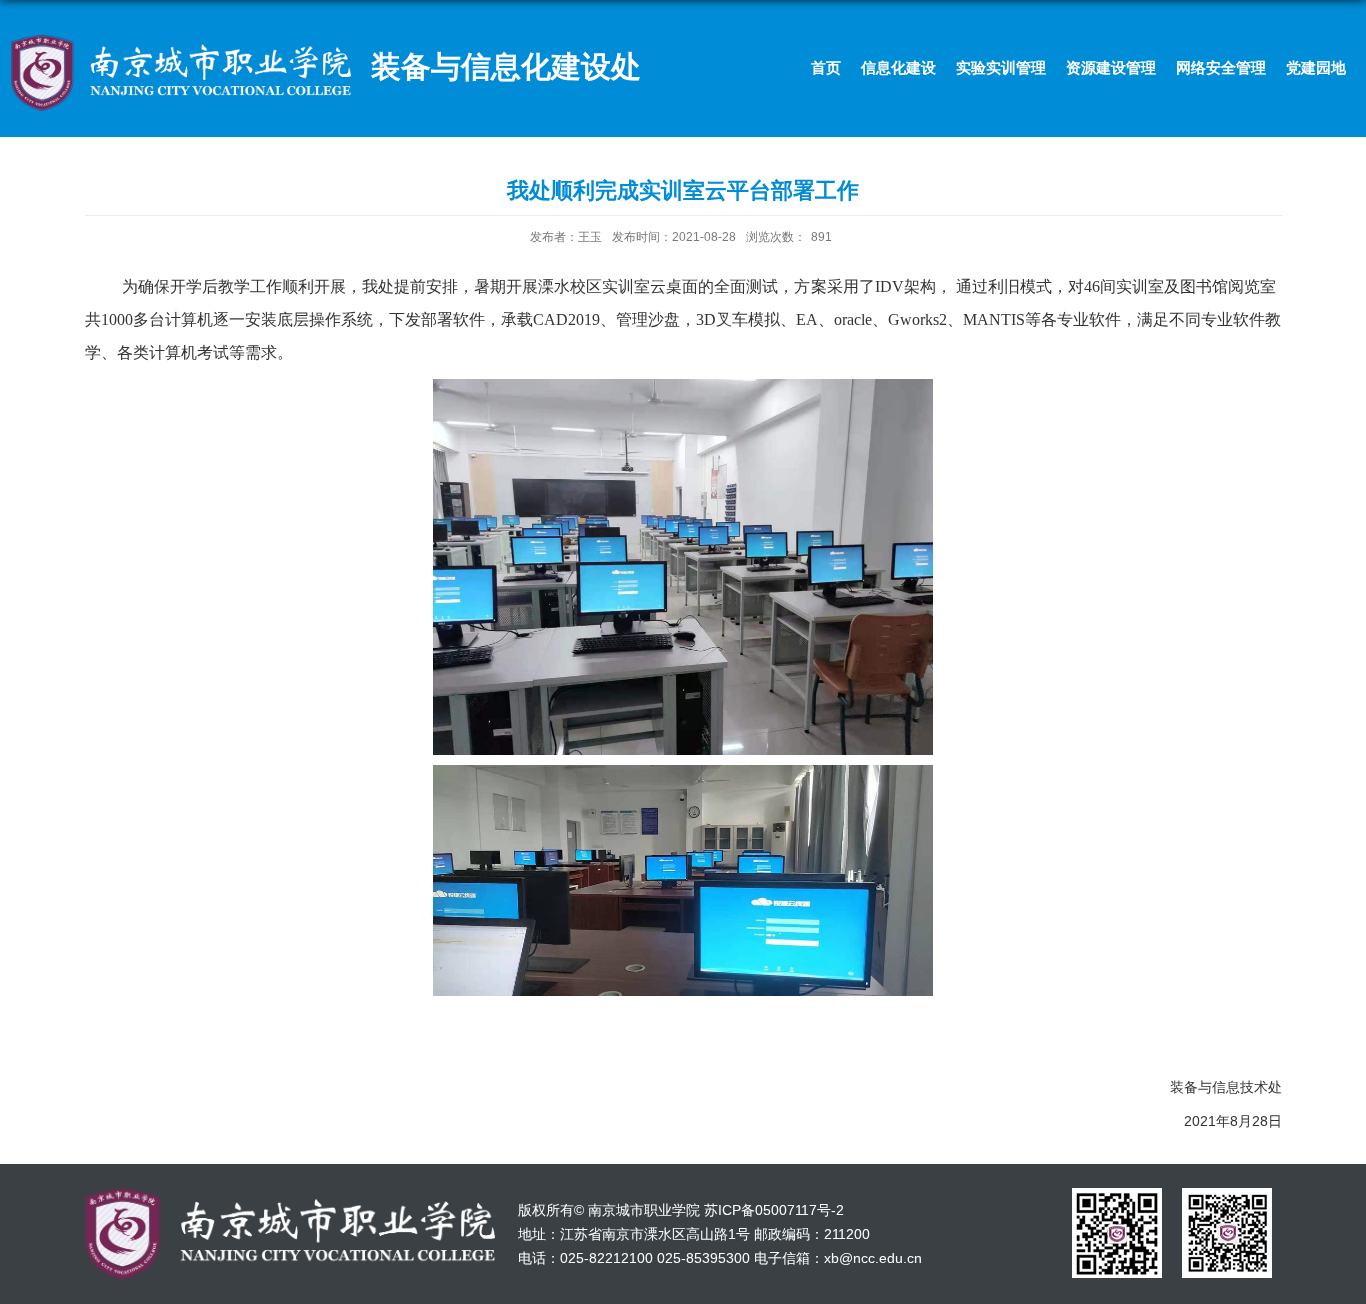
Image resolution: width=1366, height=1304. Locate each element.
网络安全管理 (1221, 67)
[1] (1117, 1194)
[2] (1227, 1194)
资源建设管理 (1111, 67)
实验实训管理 (1001, 67)
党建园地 (1316, 67)
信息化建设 (898, 67)
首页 (826, 67)
